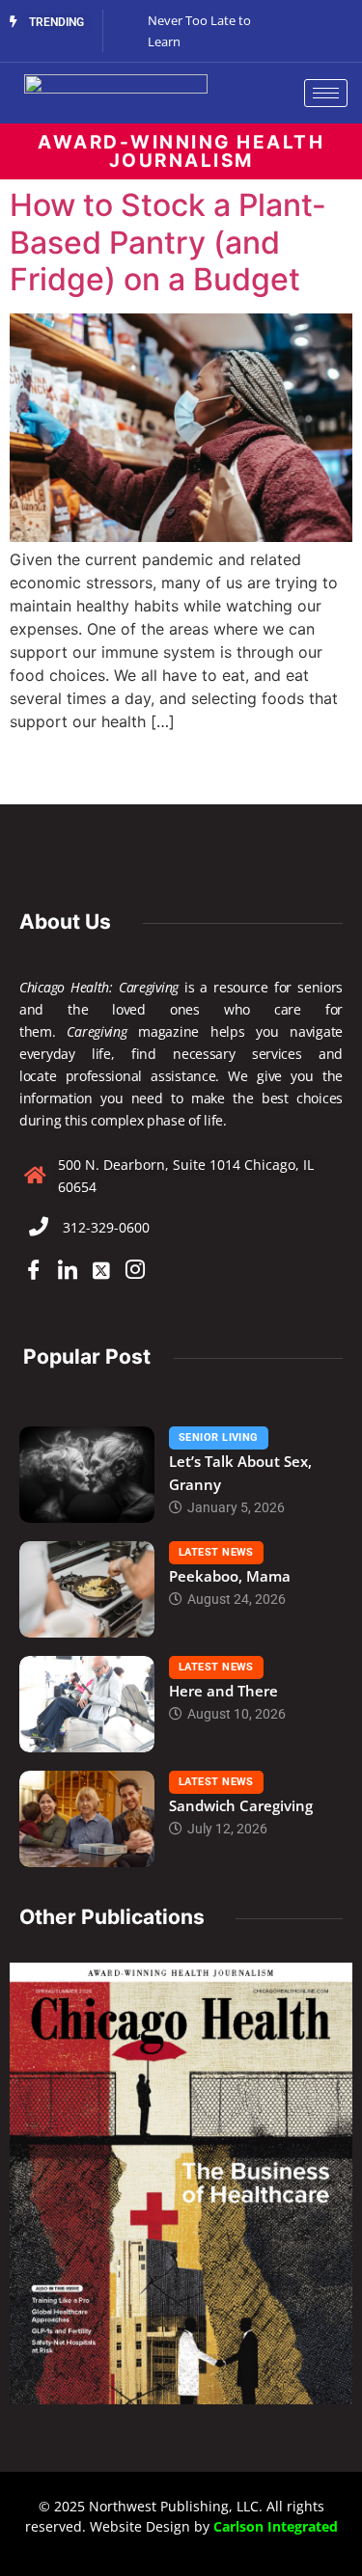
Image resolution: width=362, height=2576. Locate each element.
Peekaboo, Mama (230, 1576)
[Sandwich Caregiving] (87, 1819)
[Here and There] (87, 1704)
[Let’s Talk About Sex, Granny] (87, 1475)
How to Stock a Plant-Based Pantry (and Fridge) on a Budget (168, 242)
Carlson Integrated (276, 2526)
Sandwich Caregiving (241, 1805)
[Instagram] (135, 1271)
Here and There (223, 1691)
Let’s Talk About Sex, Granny (240, 1473)
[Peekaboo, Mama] (87, 1589)
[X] (101, 1271)
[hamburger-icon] (326, 93)
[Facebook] (34, 1271)
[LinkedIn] (68, 1271)
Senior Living (219, 1437)
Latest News (216, 1552)
